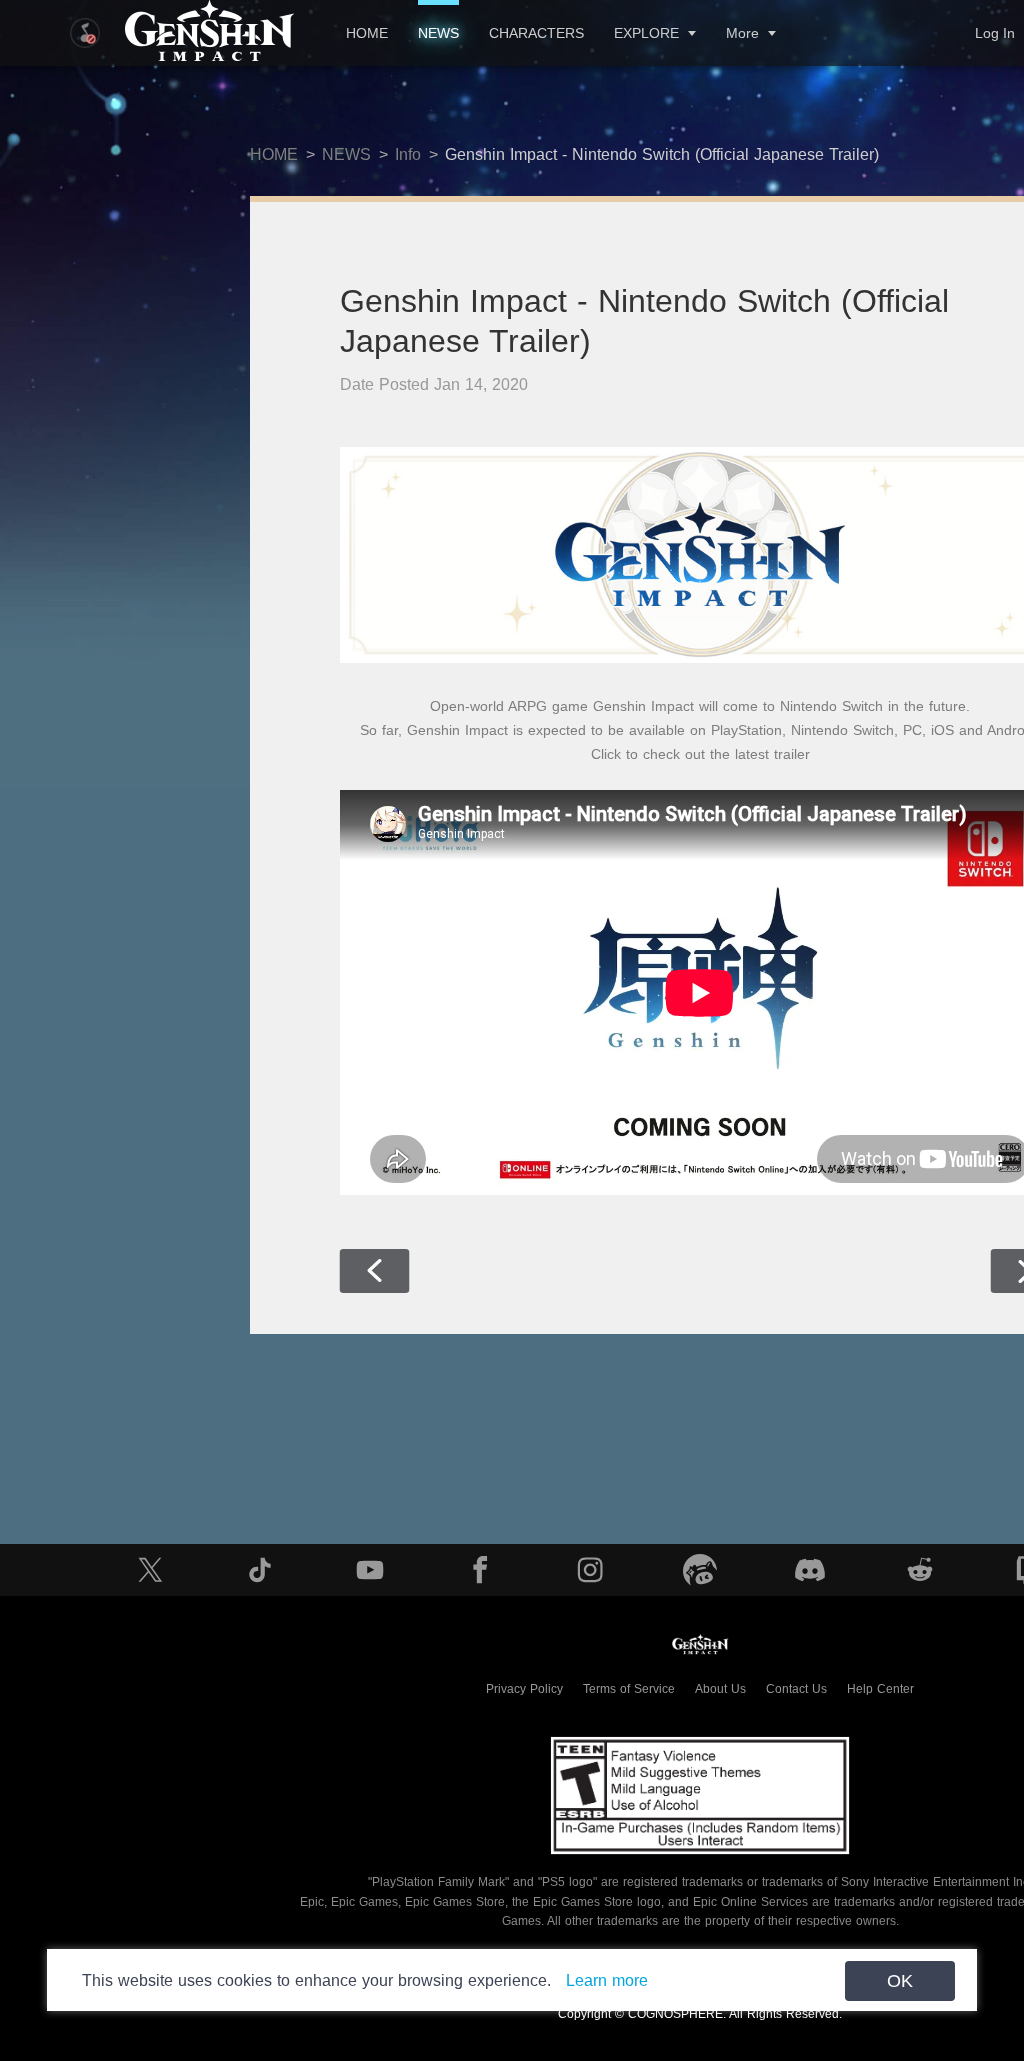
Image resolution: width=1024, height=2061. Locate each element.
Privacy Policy (524, 1689)
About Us (720, 1689)
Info (408, 154)
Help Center (880, 1689)
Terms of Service (629, 1689)
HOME (367, 33)
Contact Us (796, 1689)
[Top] (940, 1923)
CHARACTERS (536, 33)
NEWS (438, 33)
